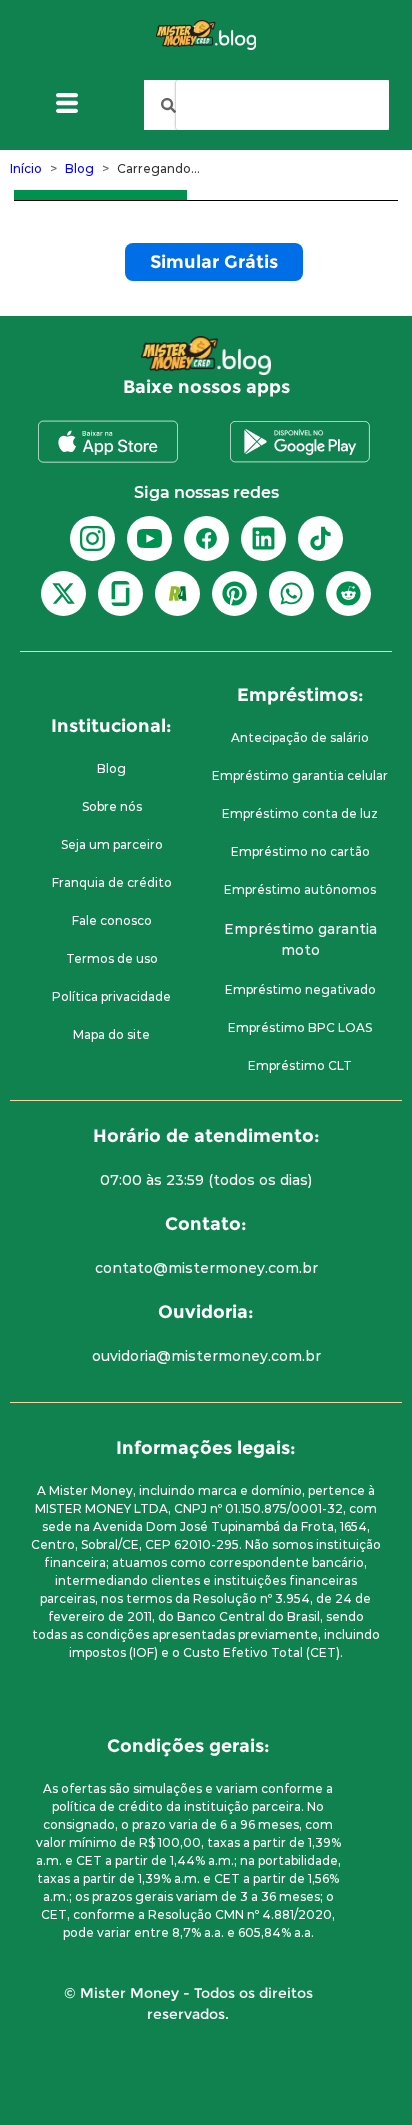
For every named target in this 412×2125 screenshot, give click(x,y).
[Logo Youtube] (149, 538)
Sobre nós (112, 806)
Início (26, 168)
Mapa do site (111, 1034)
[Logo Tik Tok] (320, 538)
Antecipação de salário (300, 737)
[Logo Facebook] (206, 538)
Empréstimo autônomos (300, 889)
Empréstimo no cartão (300, 851)
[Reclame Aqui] (177, 593)
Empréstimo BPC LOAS (300, 1027)
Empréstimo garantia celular (300, 775)
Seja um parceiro (112, 844)
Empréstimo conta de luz (300, 813)
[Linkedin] (263, 538)
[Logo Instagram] (92, 538)
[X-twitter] (63, 593)
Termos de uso (112, 958)
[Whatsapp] (291, 593)
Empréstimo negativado (300, 989)
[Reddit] (348, 593)
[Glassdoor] (120, 593)
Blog (79, 168)
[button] (67, 105)
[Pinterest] (234, 593)
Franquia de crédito (112, 882)
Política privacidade (111, 996)
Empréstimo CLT (300, 1065)
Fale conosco (112, 920)
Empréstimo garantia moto (300, 939)
